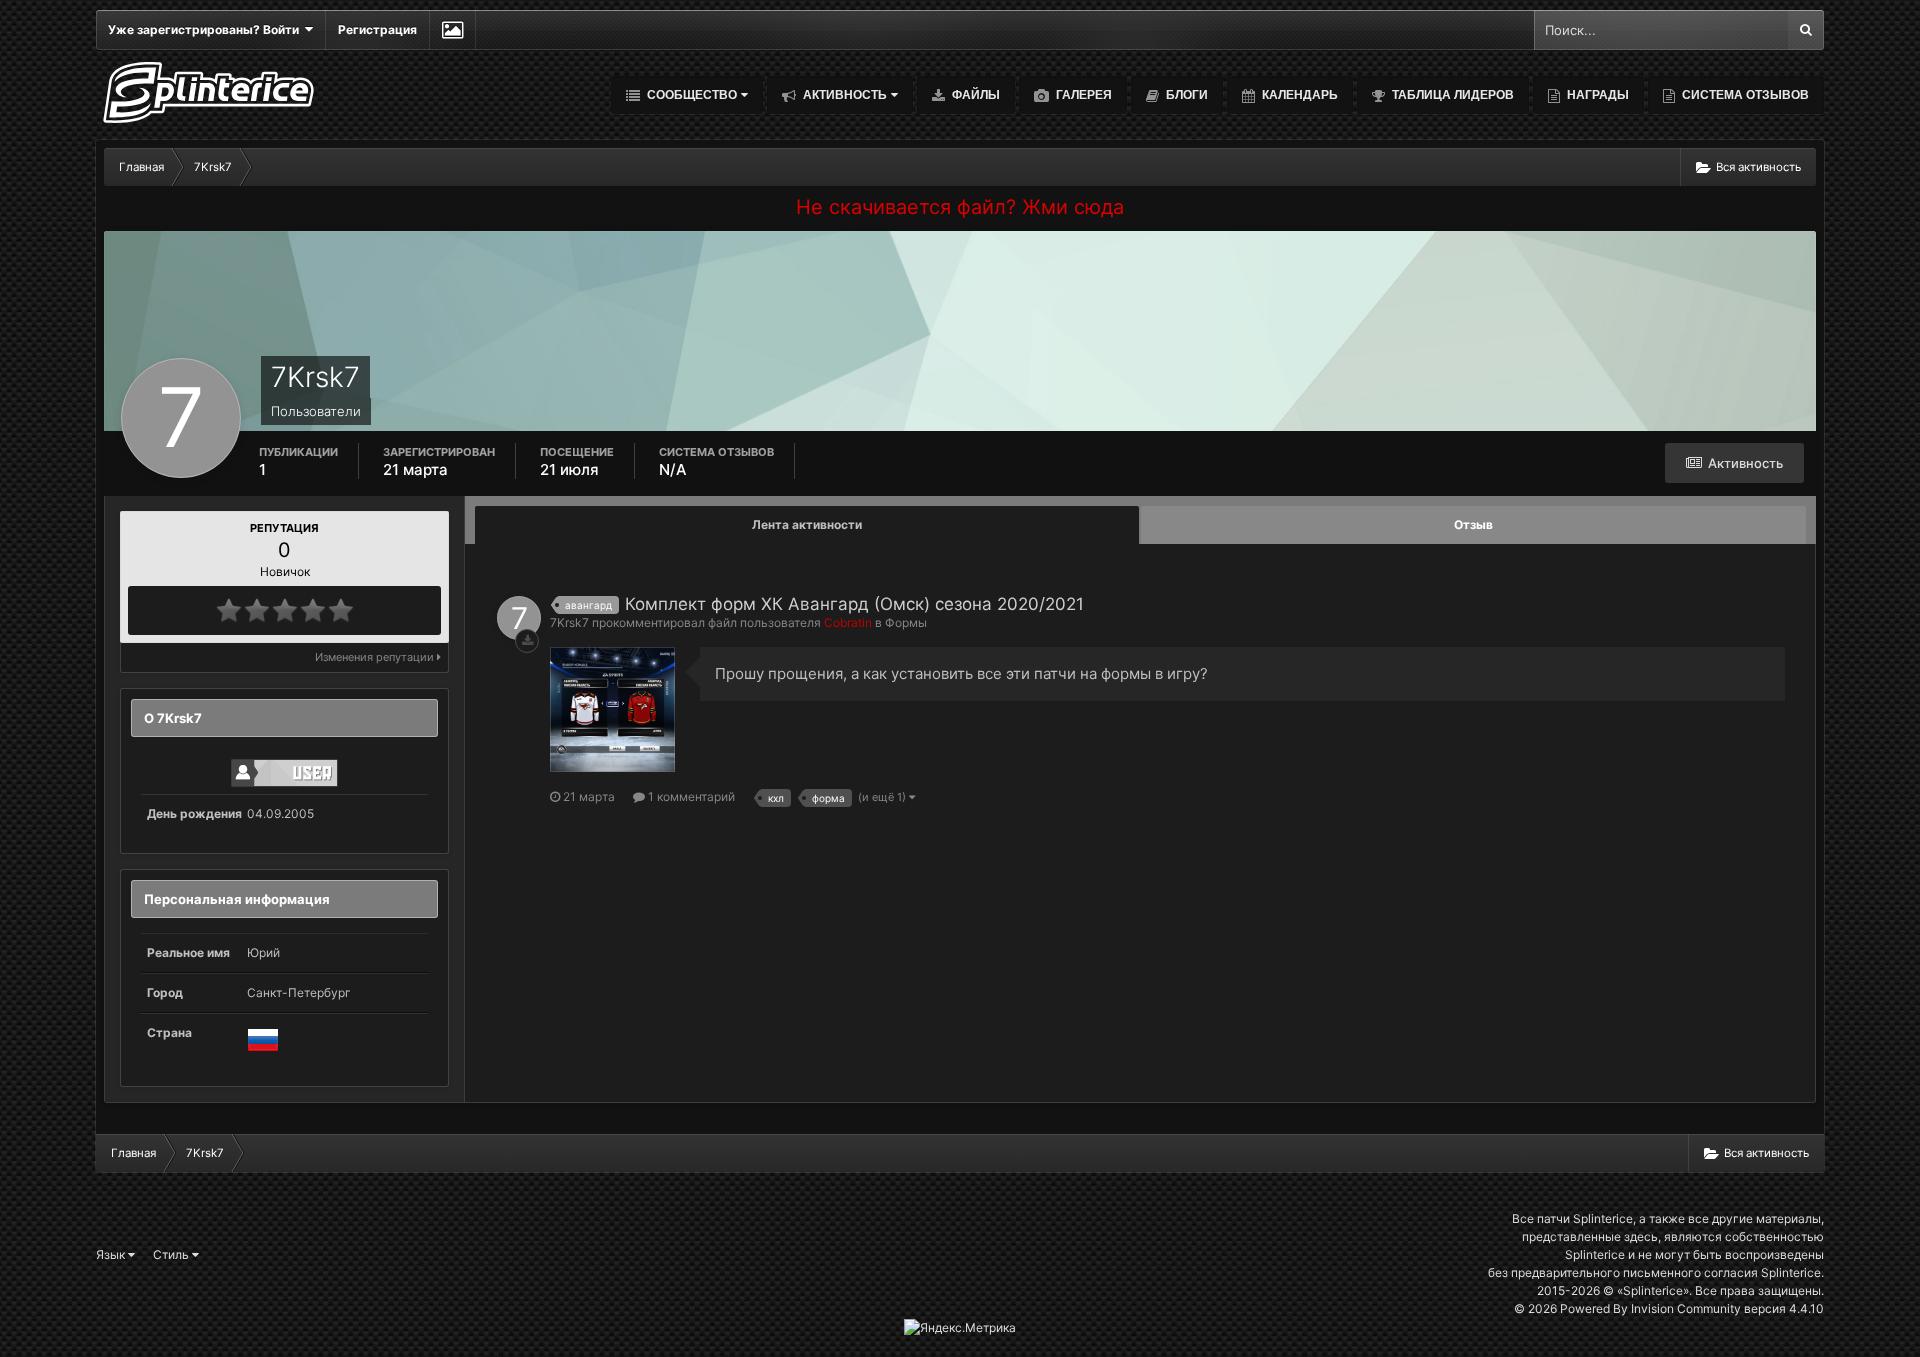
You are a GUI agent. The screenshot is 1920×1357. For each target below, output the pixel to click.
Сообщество (690, 95)
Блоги (1185, 95)
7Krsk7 (569, 622)
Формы (906, 622)
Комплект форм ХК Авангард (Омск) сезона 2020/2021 (854, 604)
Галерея (1082, 95)
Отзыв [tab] (1473, 524)
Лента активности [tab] (807, 524)
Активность (843, 95)
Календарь (1298, 95)
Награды (1596, 95)
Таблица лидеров (1451, 95)
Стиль (172, 1254)
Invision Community (1686, 1308)
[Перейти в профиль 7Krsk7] (519, 618)
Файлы (974, 95)
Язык (112, 1254)
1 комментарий (690, 796)
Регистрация (377, 29)
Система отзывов (1744, 95)
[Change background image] (452, 30)
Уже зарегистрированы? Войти (206, 29)
